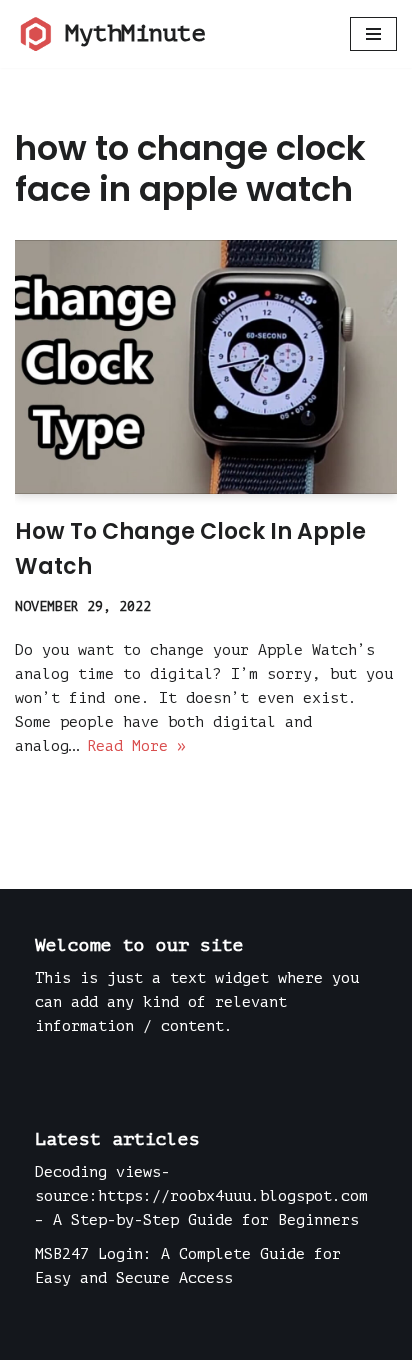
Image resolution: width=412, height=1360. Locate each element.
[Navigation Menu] (373, 34)
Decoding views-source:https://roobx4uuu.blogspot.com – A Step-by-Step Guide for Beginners (201, 1196)
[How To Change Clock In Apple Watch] (206, 367)
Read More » (136, 746)
